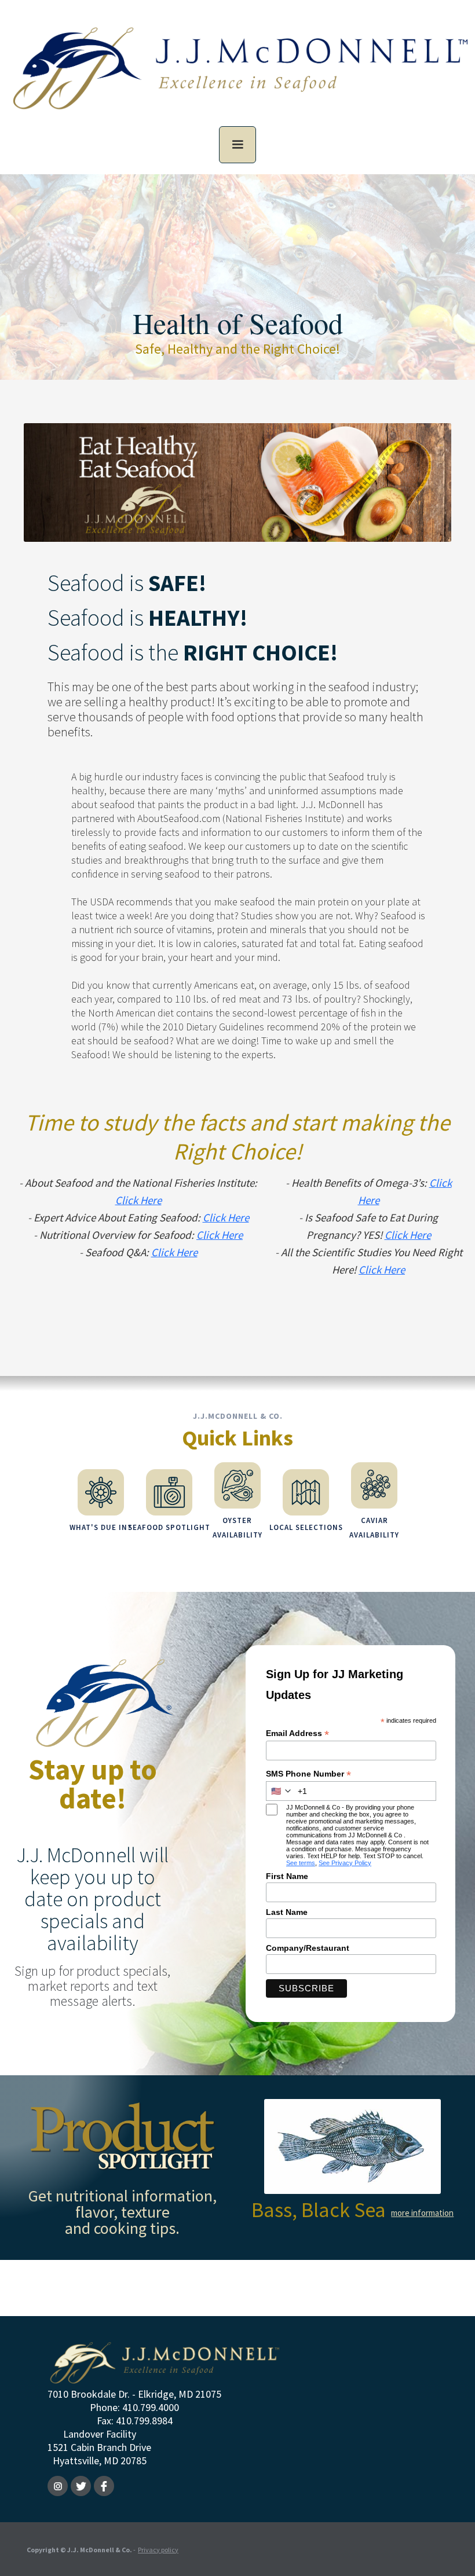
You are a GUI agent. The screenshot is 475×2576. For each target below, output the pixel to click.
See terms (301, 1863)
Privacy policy (158, 2550)
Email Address (297, 1733)
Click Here (138, 1200)
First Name (287, 1876)
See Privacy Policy (345, 1863)
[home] (237, 77)
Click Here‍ (226, 1217)
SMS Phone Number (308, 1774)
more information (422, 2213)
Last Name (287, 1912)
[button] (237, 145)
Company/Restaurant (308, 1948)
